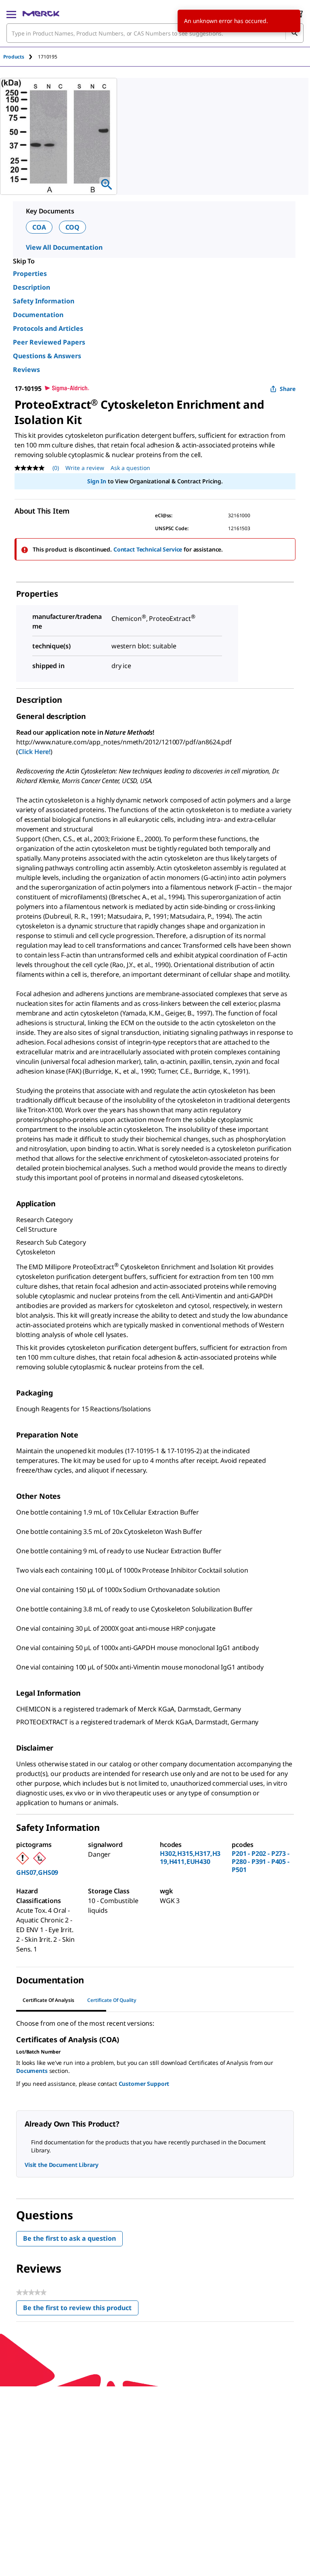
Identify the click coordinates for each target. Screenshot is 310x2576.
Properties (30, 274)
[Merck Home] (41, 14)
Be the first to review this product (81, 2310)
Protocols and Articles (48, 328)
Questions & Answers (47, 356)
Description (31, 287)
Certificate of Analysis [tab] (48, 2000)
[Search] (294, 33)
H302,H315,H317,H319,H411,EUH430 (190, 1857)
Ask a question (130, 468)
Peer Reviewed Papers (49, 342)
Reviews (26, 370)
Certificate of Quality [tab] (112, 2000)
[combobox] (155, 33)
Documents (32, 2071)
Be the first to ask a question (69, 2238)
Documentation (38, 315)
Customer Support (144, 2084)
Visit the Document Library (61, 2165)
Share (288, 389)
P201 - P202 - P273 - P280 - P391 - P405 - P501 (261, 1861)
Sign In (97, 481)
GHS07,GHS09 (37, 1872)
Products (14, 57)
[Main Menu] (11, 14)
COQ (73, 227)
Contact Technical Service (148, 549)
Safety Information (44, 301)
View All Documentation (64, 247)
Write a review (85, 468)
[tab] (21, 57)
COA (39, 227)
